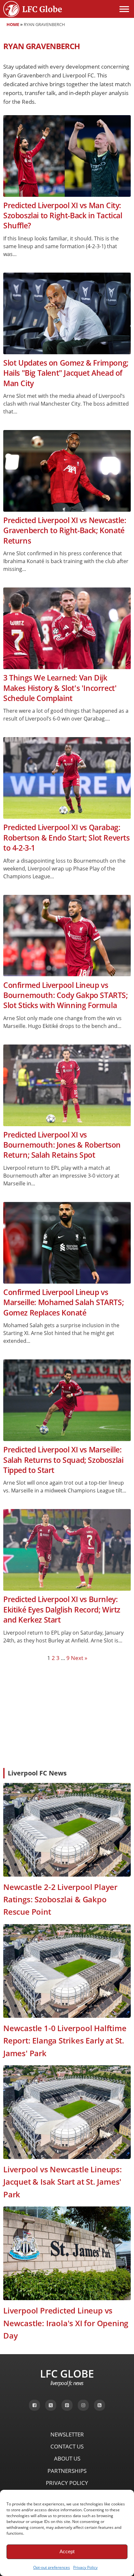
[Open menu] (124, 9)
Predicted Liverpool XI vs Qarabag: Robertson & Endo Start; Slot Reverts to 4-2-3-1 (67, 838)
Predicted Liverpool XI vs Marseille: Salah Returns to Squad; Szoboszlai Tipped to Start (63, 1460)
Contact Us (67, 2446)
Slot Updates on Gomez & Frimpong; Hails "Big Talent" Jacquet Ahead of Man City (66, 373)
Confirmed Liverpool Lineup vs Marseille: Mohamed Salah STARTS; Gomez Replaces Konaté (63, 1302)
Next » (79, 1658)
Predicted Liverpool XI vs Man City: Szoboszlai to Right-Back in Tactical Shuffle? (63, 216)
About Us (67, 2458)
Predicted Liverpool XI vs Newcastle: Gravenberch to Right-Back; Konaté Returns (65, 531)
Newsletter (67, 2434)
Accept (67, 2551)
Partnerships (67, 2471)
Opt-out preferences (52, 2567)
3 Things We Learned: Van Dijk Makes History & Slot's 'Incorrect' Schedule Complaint (60, 688)
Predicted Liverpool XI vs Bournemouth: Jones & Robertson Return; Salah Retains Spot (62, 1145)
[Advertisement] (67, 1714)
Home (13, 24)
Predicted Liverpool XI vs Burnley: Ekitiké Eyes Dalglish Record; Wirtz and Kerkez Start (62, 1610)
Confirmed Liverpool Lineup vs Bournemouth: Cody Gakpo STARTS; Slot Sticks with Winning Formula (66, 995)
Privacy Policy (85, 2567)
